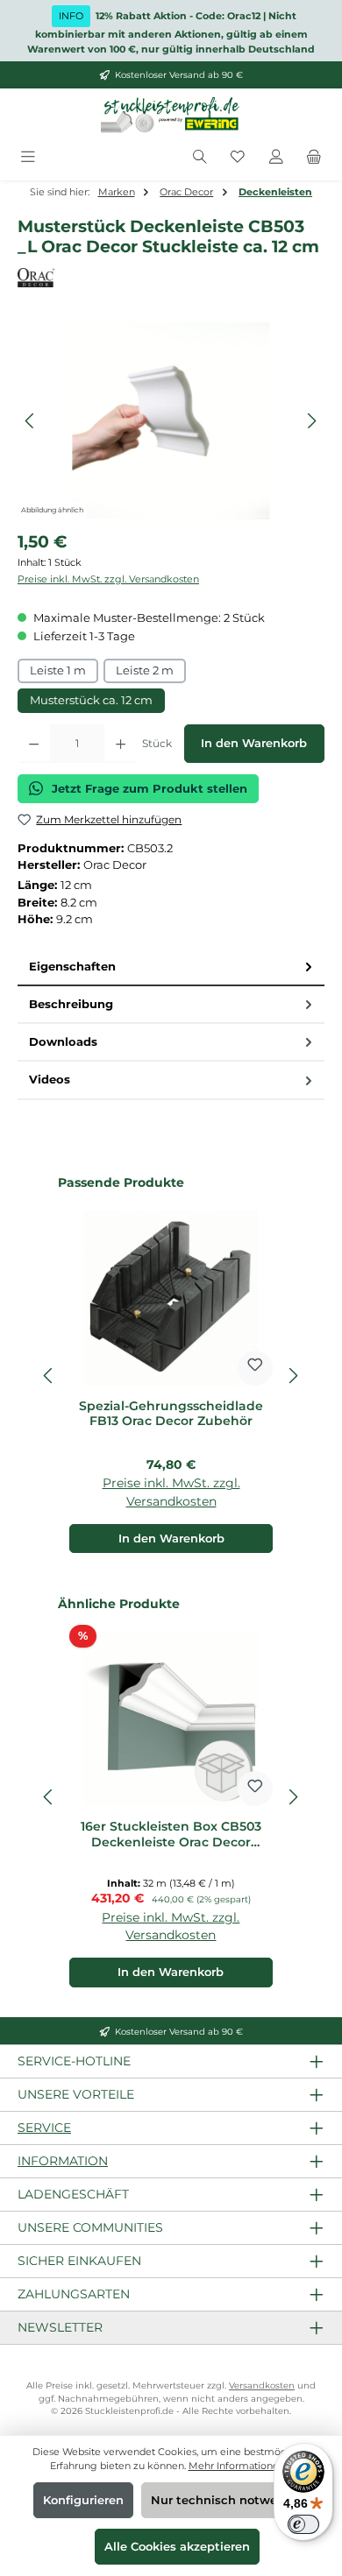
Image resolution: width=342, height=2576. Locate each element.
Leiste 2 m (145, 670)
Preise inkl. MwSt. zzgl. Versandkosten (108, 579)
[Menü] (28, 157)
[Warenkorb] (314, 157)
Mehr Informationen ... (241, 2466)
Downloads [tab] (63, 1042)
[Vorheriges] (31, 421)
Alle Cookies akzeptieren (177, 2547)
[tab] (171, 967)
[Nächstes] (311, 421)
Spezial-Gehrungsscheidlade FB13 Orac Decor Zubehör (171, 1414)
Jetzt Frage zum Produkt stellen (150, 789)
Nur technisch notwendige (231, 2500)
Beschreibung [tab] (71, 1004)
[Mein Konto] (276, 157)
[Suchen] (200, 157)
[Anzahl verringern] (34, 744)
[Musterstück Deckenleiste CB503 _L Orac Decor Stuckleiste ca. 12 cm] (171, 421)
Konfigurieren (83, 2500)
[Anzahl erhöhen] (121, 744)
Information (63, 2161)
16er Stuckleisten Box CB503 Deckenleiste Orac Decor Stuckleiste (171, 1835)
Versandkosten (262, 2385)
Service (44, 2128)
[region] (171, 421)
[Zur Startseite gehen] (171, 116)
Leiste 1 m (58, 670)
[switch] (303, 2524)
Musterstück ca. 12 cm (91, 700)
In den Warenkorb (254, 743)
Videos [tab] (50, 1080)
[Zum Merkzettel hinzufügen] (255, 1368)
